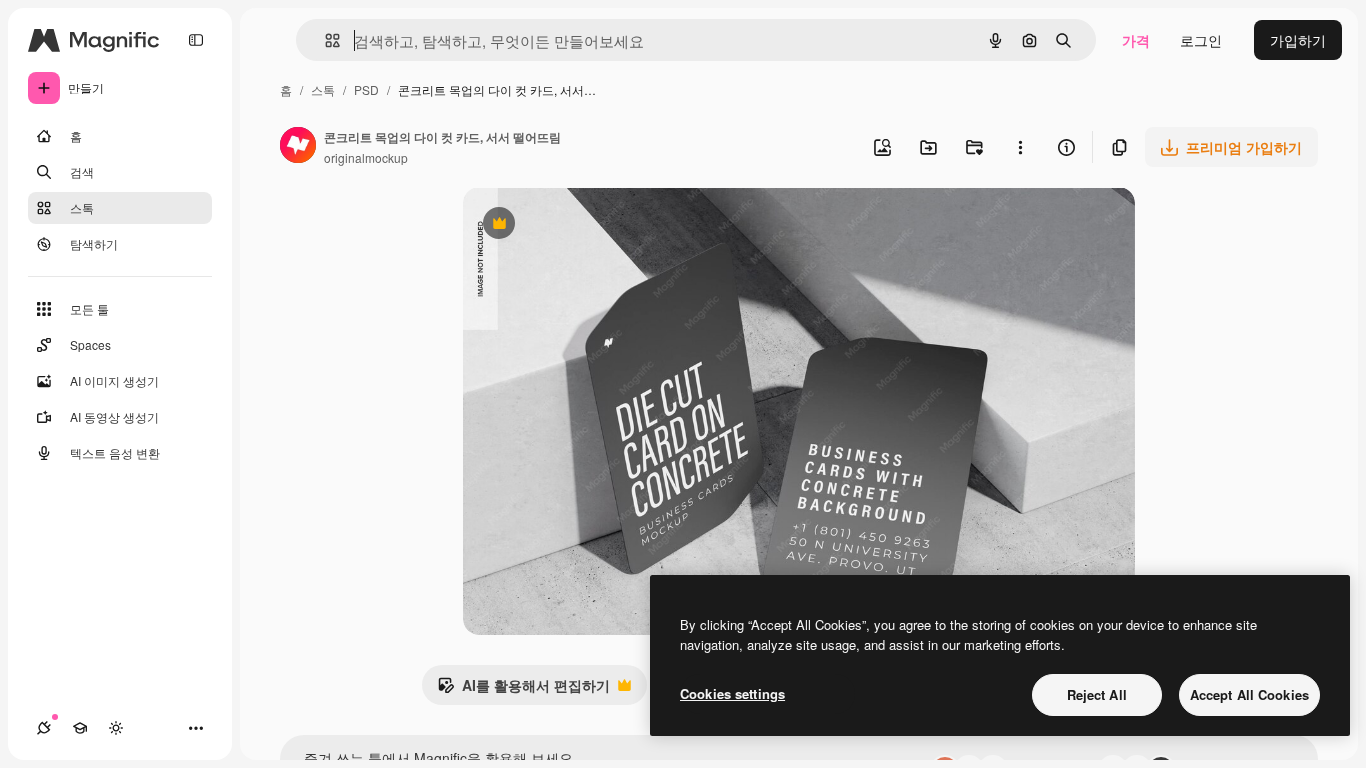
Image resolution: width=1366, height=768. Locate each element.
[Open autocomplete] (324, 40)
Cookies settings (732, 693)
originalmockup (366, 157)
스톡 (323, 89)
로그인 (1201, 40)
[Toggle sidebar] (196, 40)
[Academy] (80, 728)
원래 (578, 225)
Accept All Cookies (1249, 694)
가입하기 (1298, 40)
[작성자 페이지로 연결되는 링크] (298, 147)
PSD (366, 89)
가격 (1136, 40)
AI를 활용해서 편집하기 (523, 690)
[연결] (44, 728)
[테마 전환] (116, 728)
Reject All (1097, 694)
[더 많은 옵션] (1020, 147)
